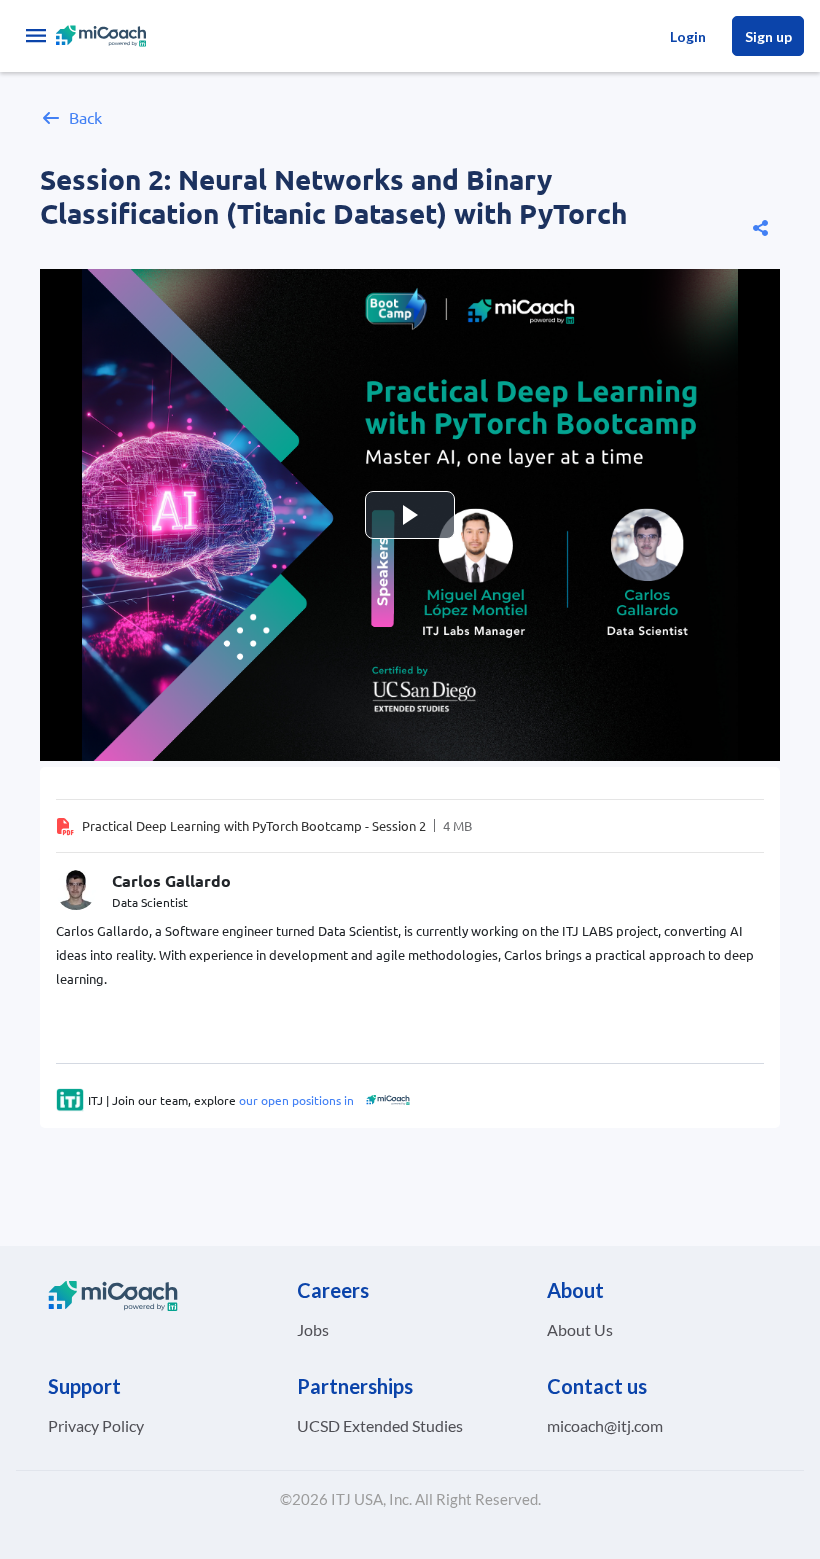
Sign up (768, 36)
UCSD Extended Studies (380, 1425)
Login (688, 36)
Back (85, 117)
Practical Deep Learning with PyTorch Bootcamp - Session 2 (254, 825)
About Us (580, 1329)
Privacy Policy (96, 1425)
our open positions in (295, 1100)
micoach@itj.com (605, 1425)
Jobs (313, 1329)
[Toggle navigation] (36, 36)
